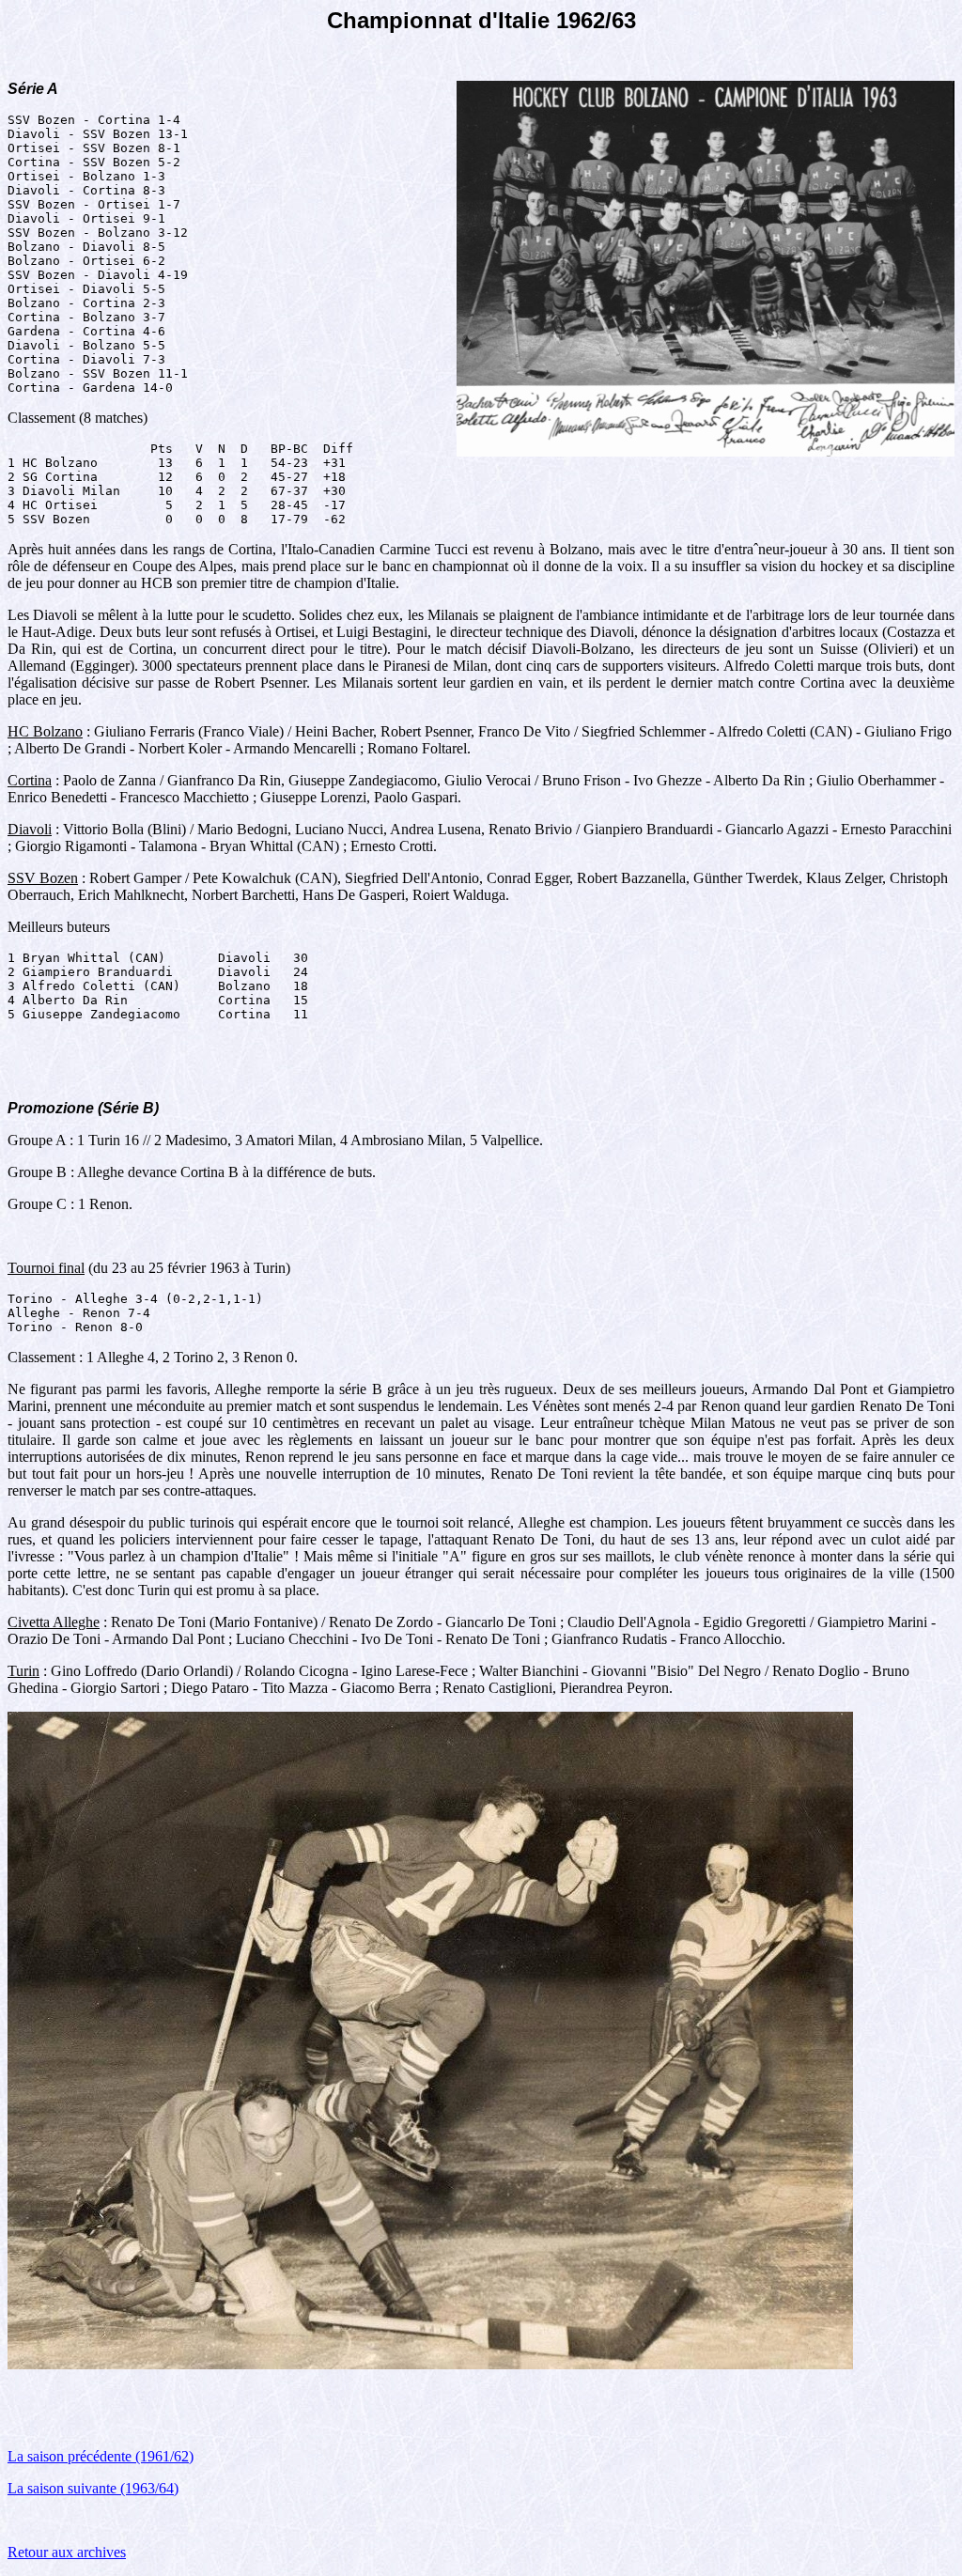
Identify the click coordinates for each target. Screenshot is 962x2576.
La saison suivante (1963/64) (93, 2488)
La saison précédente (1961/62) (101, 2456)
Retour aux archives (67, 2552)
